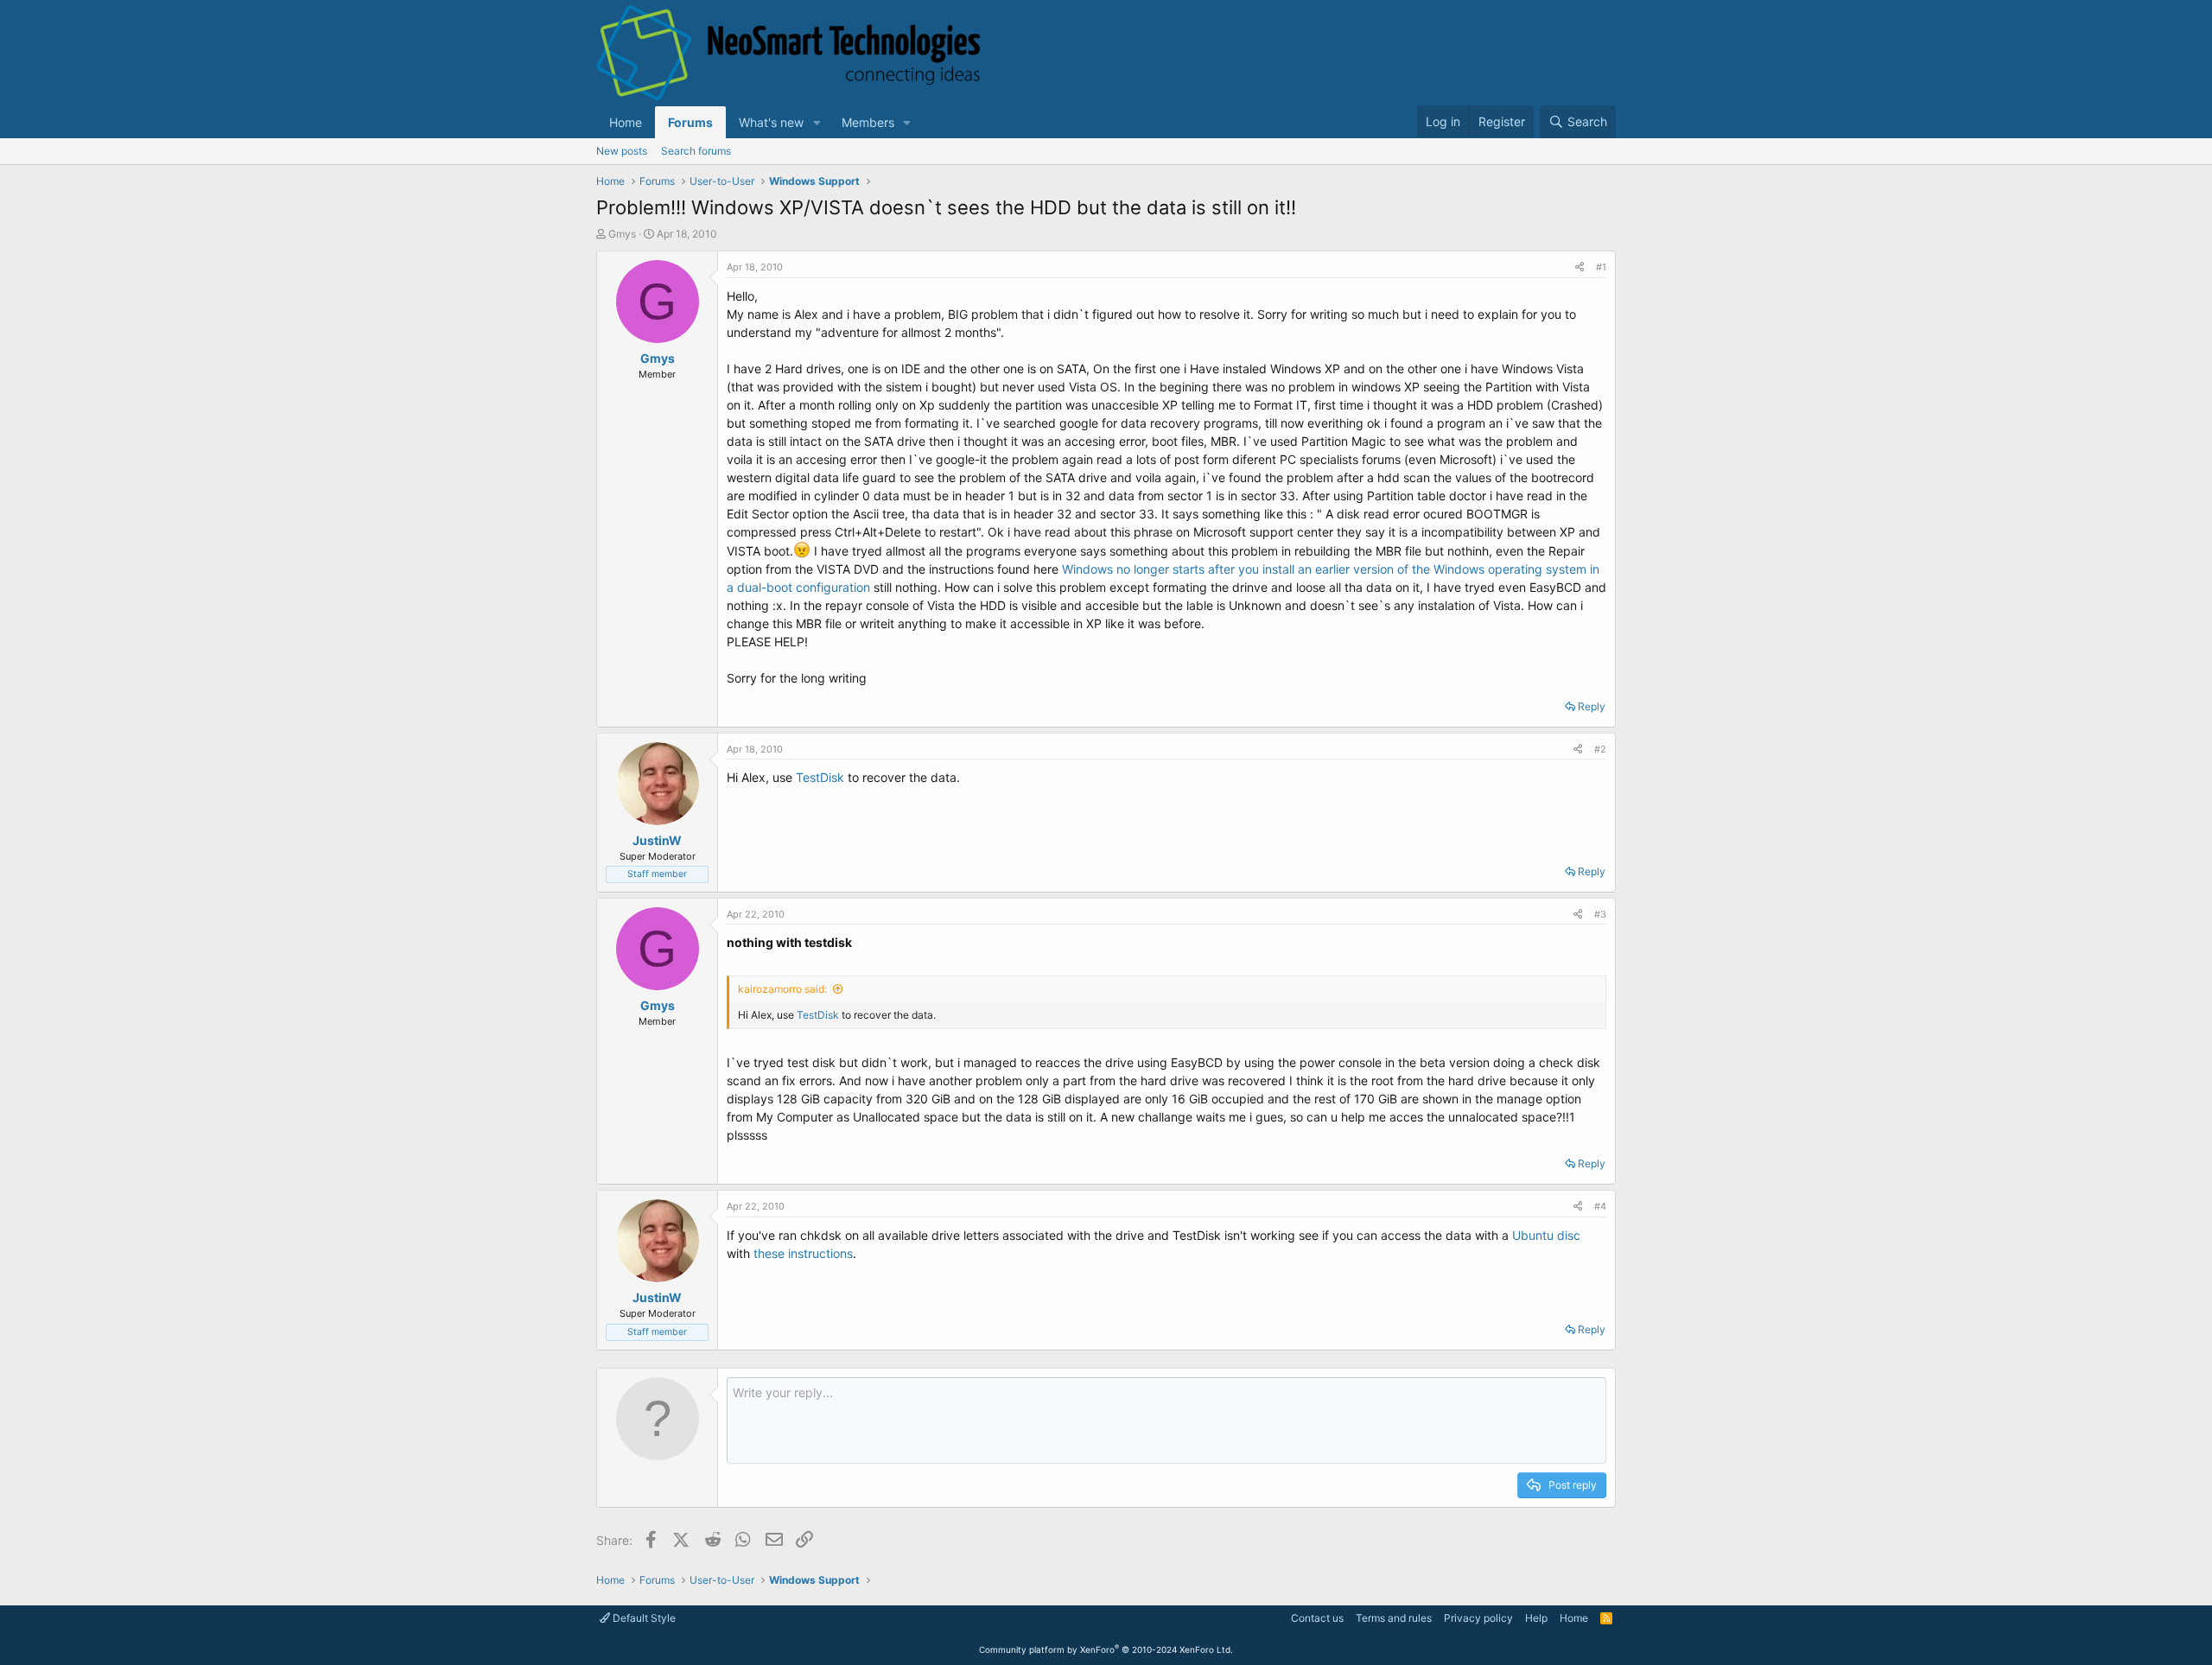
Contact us (1317, 1618)
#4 (1600, 1206)
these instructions (803, 1253)
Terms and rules (1394, 1618)
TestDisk (820, 777)
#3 (1600, 914)
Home (626, 122)
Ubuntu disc (1546, 1235)
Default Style (643, 1618)
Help (1536, 1618)
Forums (690, 122)
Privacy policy (1478, 1618)
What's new (771, 122)
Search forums (696, 151)
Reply (1592, 706)
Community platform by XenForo (1106, 1649)
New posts (622, 151)
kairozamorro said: (782, 989)
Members (868, 122)
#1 (1601, 267)
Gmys (622, 234)
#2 (1600, 749)
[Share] (1580, 267)
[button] (817, 122)
